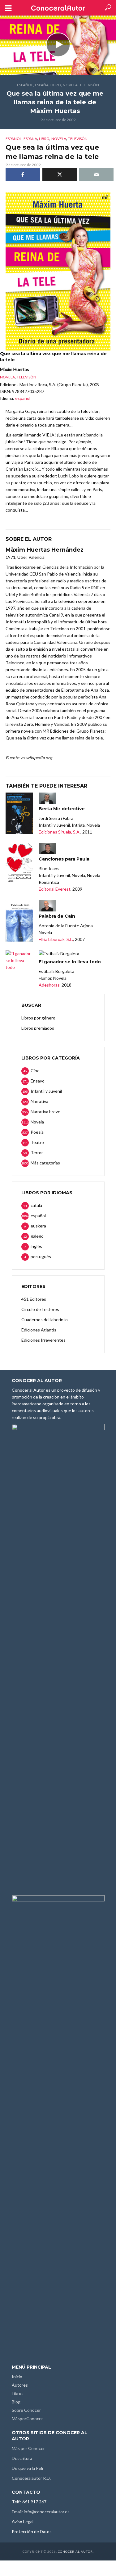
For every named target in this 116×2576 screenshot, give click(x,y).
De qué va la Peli (27, 2468)
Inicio (17, 2377)
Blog (16, 2402)
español (25, 85)
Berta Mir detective (62, 809)
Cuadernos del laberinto (45, 1320)
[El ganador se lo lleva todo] (19, 960)
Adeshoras (49, 985)
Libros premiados (38, 1028)
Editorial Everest (55, 889)
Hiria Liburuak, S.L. (56, 939)
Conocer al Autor (75, 2551)
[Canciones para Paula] (19, 864)
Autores (20, 2385)
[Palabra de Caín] (19, 921)
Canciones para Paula (64, 859)
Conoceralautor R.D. (31, 2478)
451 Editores (34, 1299)
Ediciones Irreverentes (43, 1340)
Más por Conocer (28, 2448)
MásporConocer (27, 2418)
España (42, 85)
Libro (56, 85)
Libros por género (38, 1018)
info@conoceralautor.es (47, 2512)
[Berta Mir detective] (19, 813)
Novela (70, 85)
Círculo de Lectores (40, 1309)
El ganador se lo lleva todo (70, 962)
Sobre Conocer (26, 2410)
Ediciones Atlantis (39, 1330)
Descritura (22, 2458)
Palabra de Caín (57, 916)
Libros (18, 2393)
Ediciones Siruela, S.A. (60, 832)
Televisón (89, 85)
